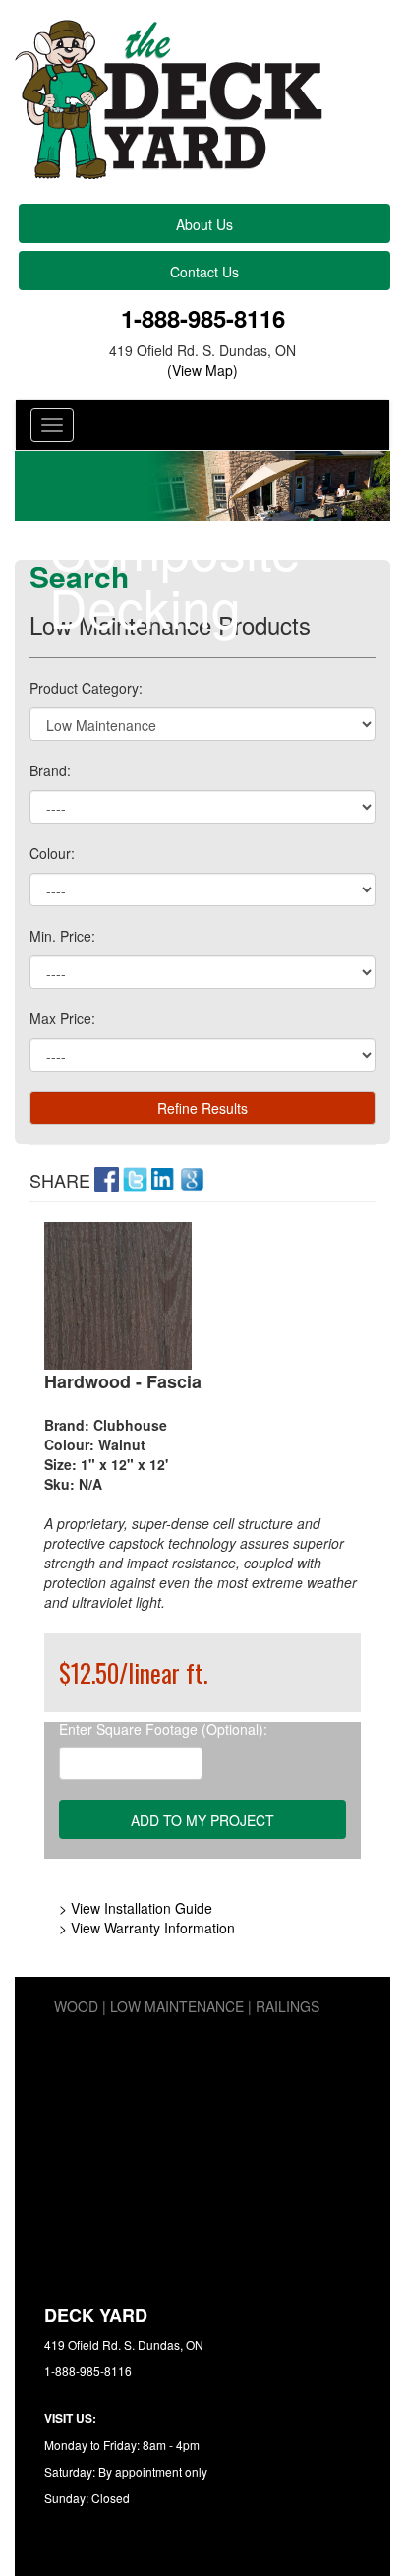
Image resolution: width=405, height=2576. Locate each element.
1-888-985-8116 (203, 318)
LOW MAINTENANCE (177, 2006)
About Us (204, 224)
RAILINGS (288, 2006)
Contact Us (204, 272)
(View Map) (202, 370)
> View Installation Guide (136, 1908)
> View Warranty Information (147, 1928)
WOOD (76, 2006)
